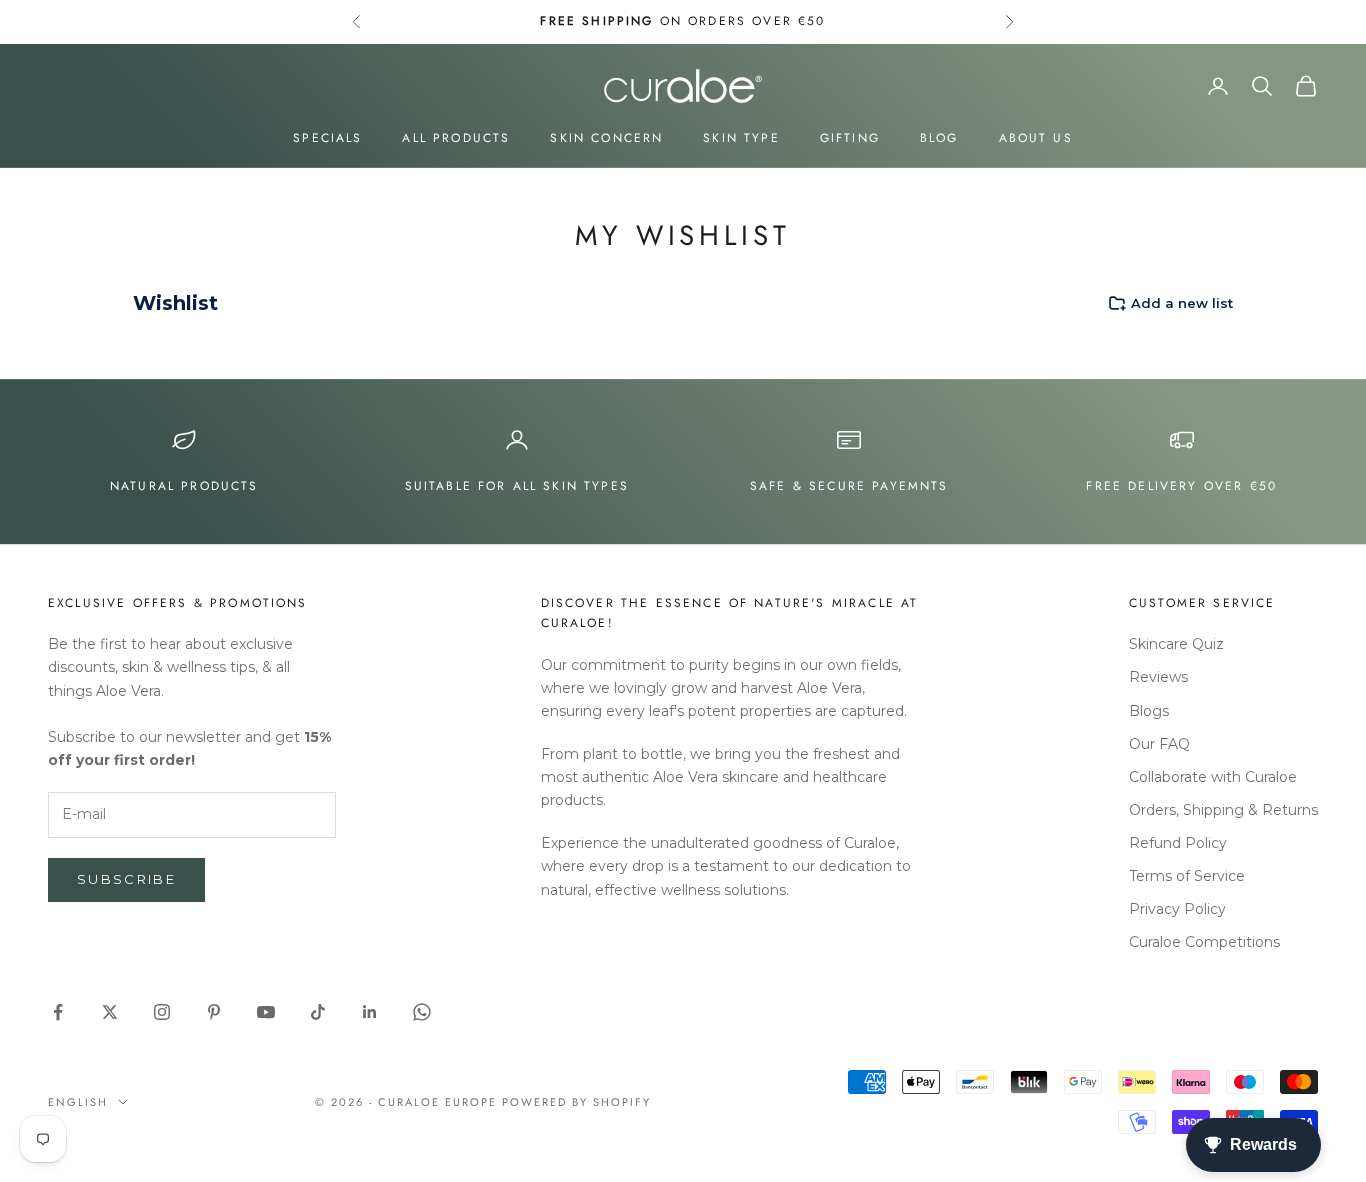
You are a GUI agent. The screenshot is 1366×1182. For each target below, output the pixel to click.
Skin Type (741, 138)
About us (1036, 138)
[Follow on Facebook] (58, 1012)
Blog (939, 138)
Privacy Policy (1177, 909)
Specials (327, 138)
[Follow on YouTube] (266, 1012)
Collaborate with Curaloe (1213, 777)
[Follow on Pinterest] (214, 1012)
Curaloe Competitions (1204, 942)
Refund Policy (1178, 843)
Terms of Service (1187, 876)
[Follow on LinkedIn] (370, 1012)
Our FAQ (1159, 744)
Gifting (850, 138)
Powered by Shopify (576, 1102)
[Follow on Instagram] (162, 1012)
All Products (456, 138)
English (78, 1102)
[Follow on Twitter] (110, 1012)
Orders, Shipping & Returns (1223, 810)
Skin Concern (606, 138)
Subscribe (126, 879)
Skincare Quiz (1176, 644)
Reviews (1158, 677)
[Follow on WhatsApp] (422, 1012)
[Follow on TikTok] (318, 1012)
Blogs (1149, 711)
